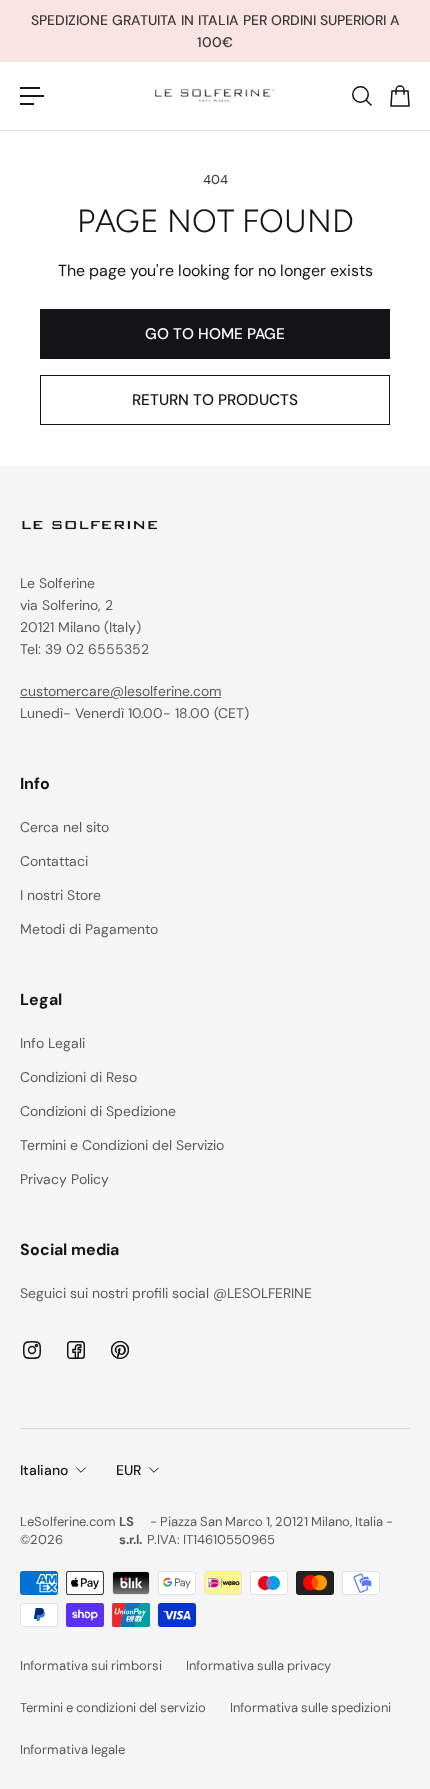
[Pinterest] (120, 1350)
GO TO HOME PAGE (215, 334)
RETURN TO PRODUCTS (215, 400)
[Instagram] (32, 1350)
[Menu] (32, 96)
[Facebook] (76, 1350)
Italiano (44, 1470)
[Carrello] (399, 96)
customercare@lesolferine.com (120, 691)
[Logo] (215, 96)
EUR (128, 1470)
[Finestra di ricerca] (361, 96)
